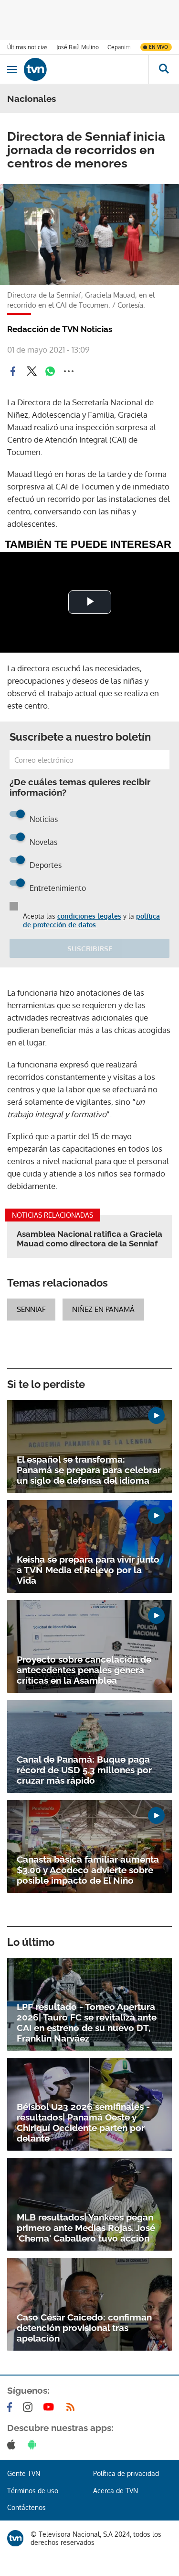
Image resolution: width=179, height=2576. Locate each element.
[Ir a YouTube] (51, 2407)
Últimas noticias (27, 47)
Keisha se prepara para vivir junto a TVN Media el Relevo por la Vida (88, 1570)
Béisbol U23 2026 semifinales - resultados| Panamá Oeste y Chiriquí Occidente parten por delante (83, 2122)
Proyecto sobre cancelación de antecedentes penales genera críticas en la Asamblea (84, 1670)
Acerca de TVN (116, 2491)
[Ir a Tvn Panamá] (86, 69)
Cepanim (119, 47)
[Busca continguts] (163, 69)
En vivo (158, 47)
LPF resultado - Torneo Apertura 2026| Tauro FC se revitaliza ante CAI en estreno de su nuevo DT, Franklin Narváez (87, 2022)
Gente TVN (24, 2473)
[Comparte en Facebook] (13, 371)
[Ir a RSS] (73, 2407)
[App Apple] (13, 2444)
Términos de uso (33, 2491)
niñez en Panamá (103, 1309)
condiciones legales (89, 916)
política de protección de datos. (91, 920)
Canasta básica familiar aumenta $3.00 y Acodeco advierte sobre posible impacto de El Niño (88, 1870)
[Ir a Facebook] (11, 2407)
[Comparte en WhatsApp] (50, 371)
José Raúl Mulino (78, 47)
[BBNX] (15, 2538)
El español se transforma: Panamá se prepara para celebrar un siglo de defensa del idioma (89, 1470)
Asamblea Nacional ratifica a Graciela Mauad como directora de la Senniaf (89, 1239)
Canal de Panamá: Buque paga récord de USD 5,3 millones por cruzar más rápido (84, 1770)
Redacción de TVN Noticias (60, 329)
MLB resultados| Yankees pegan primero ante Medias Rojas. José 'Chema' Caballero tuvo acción (86, 2228)
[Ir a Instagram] (30, 2407)
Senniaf (31, 1309)
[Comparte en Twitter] (32, 371)
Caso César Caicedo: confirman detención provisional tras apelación (84, 2328)
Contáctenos (26, 2507)
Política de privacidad (126, 2473)
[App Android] (34, 2444)
